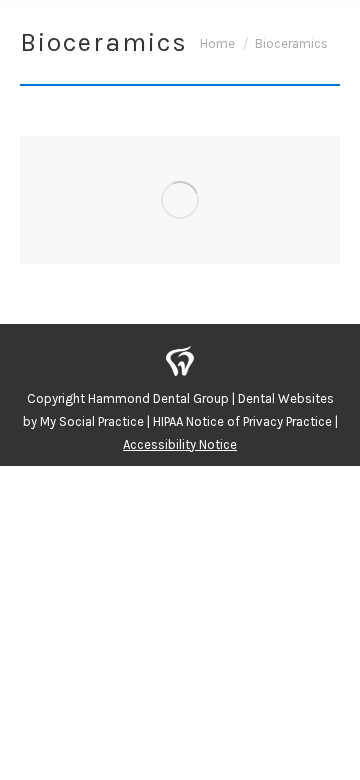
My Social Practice (90, 421)
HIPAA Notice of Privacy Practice (242, 421)
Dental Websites (286, 398)
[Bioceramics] (180, 200)
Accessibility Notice (180, 444)
